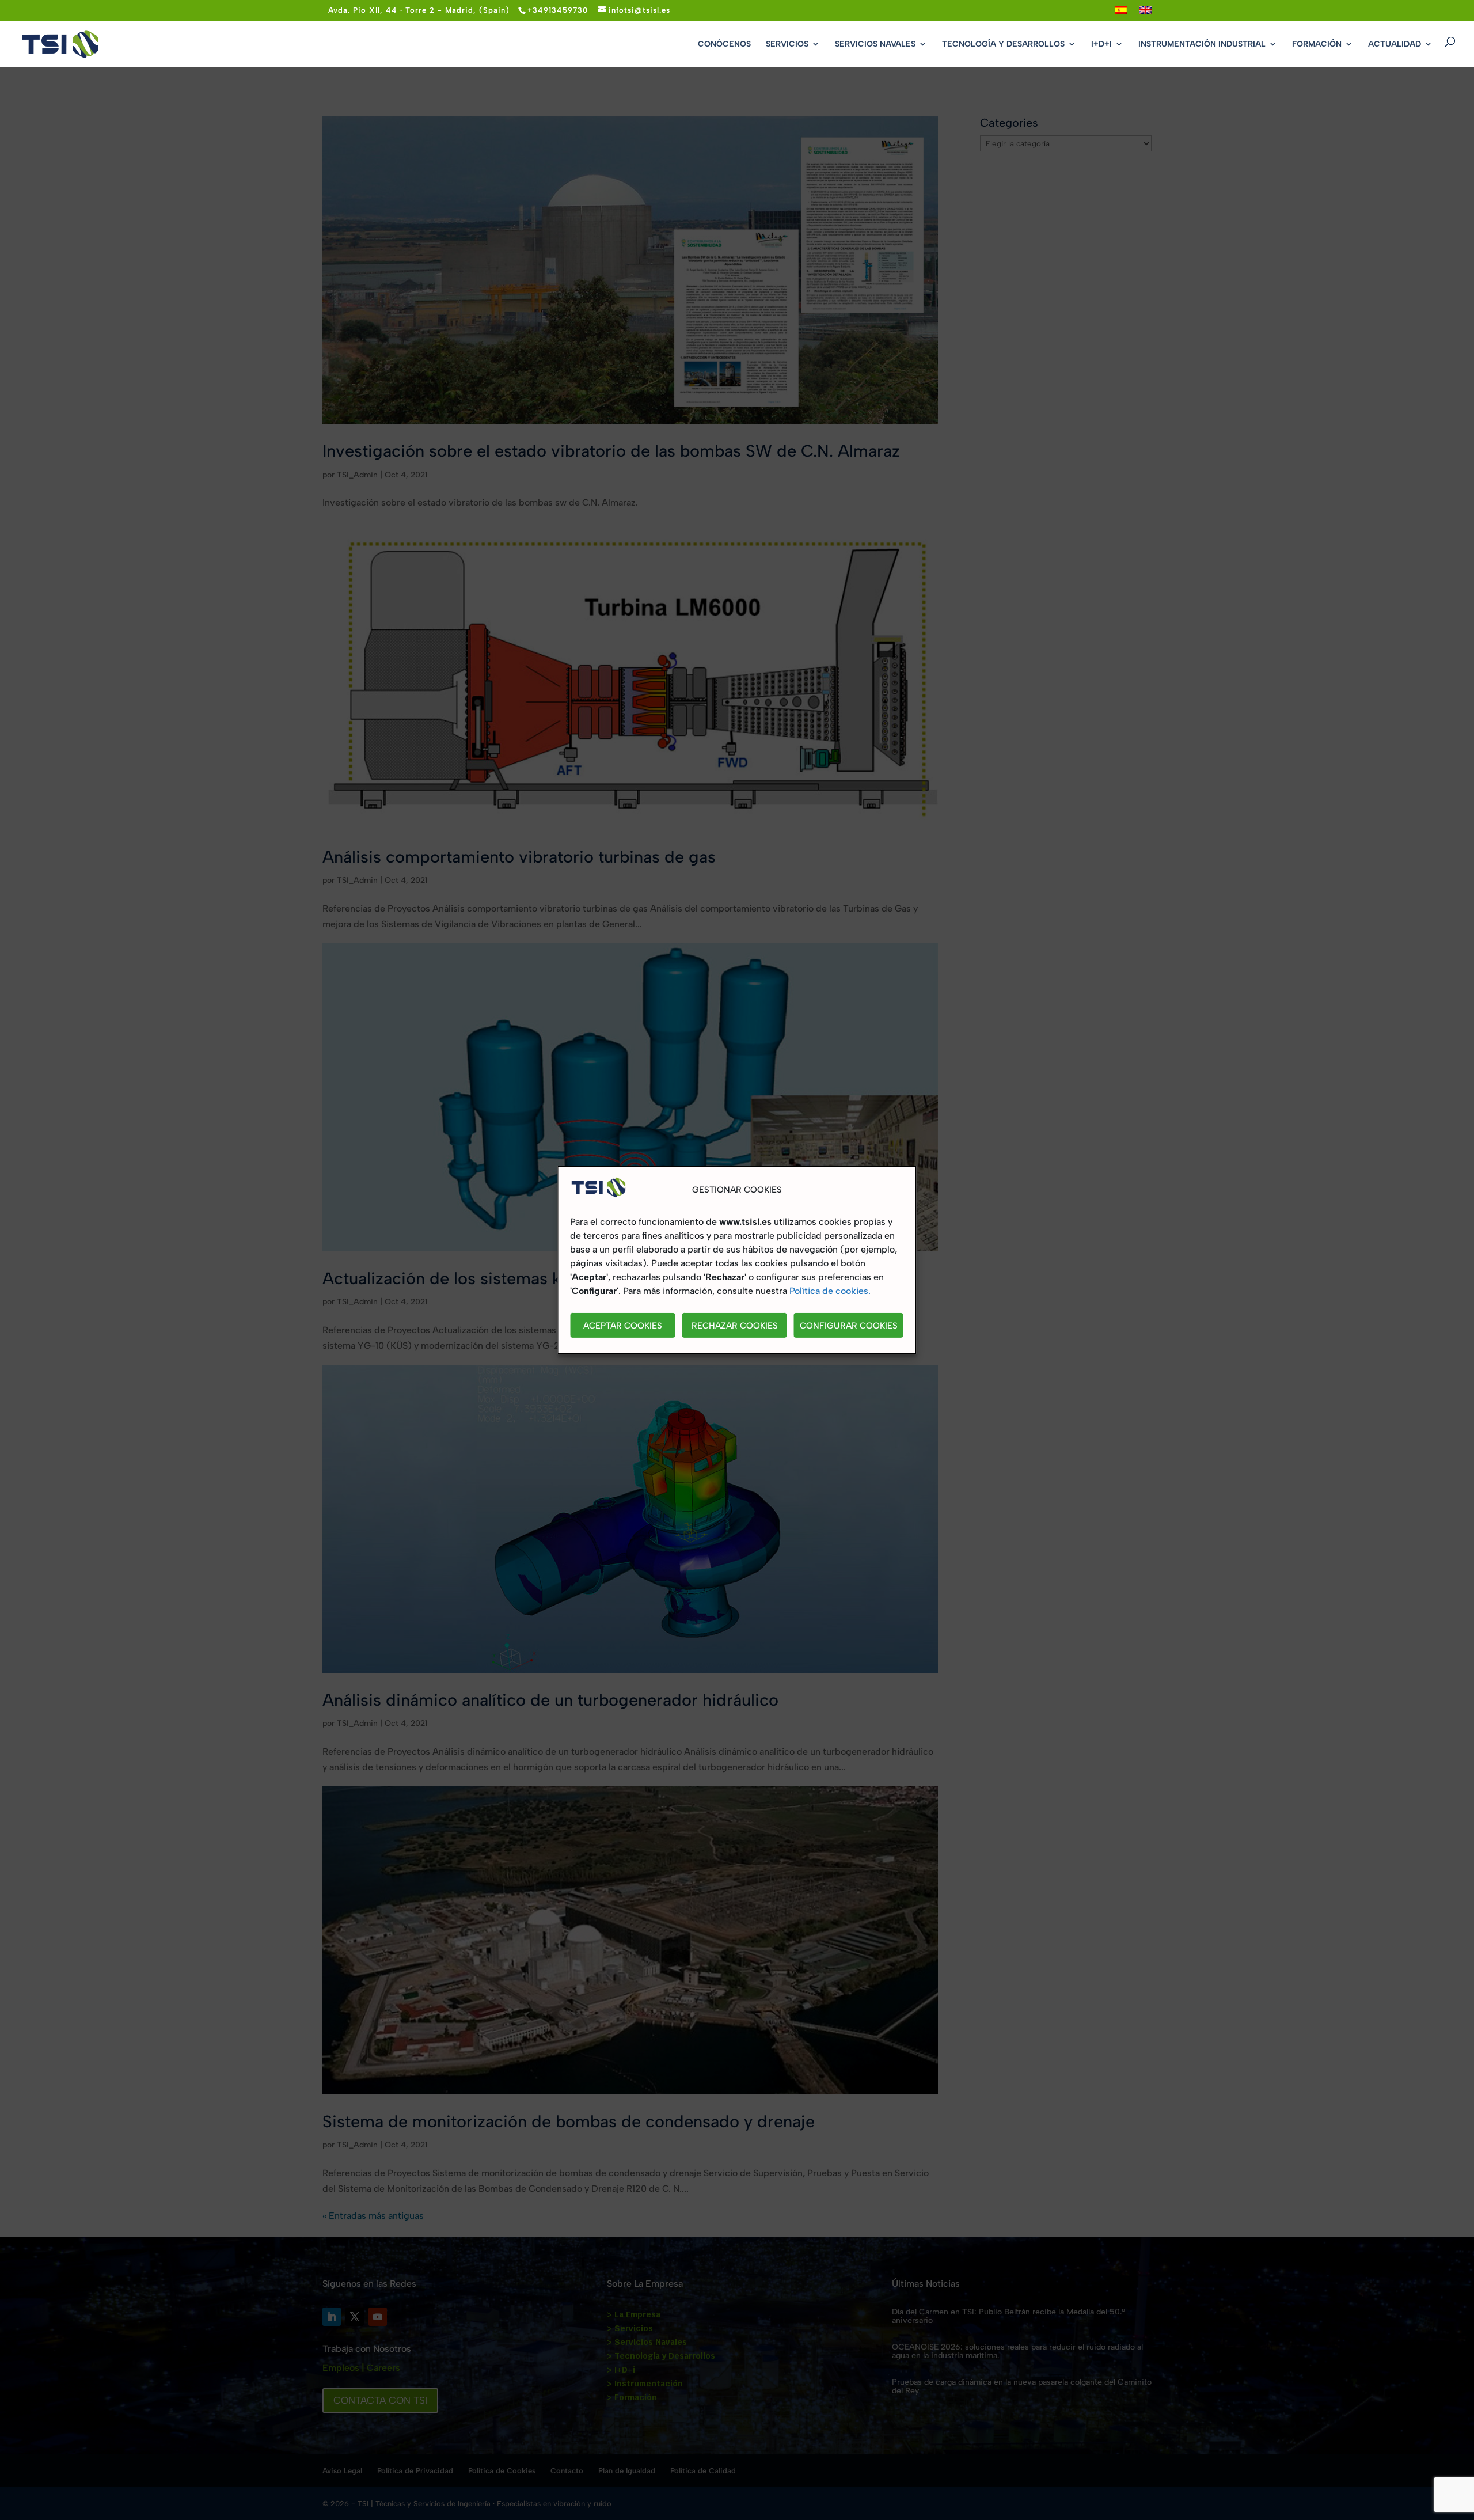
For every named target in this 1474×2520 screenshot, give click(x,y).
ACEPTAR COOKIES (623, 1326)
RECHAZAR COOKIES (735, 1326)
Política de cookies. (830, 1291)
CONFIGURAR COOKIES (849, 1326)
